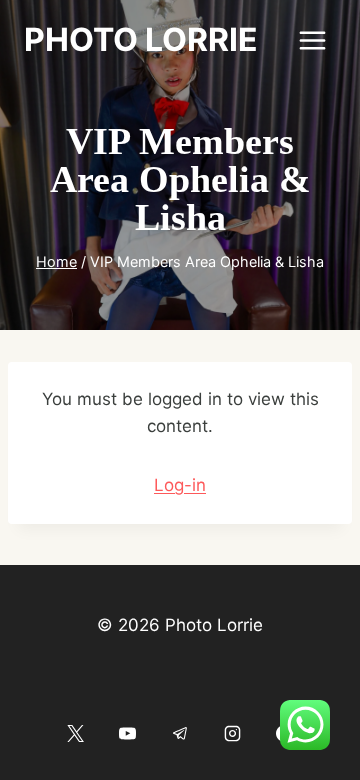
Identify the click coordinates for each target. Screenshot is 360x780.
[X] (75, 733)
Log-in (180, 485)
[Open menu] (312, 40)
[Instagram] (232, 733)
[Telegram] (180, 733)
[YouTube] (128, 733)
